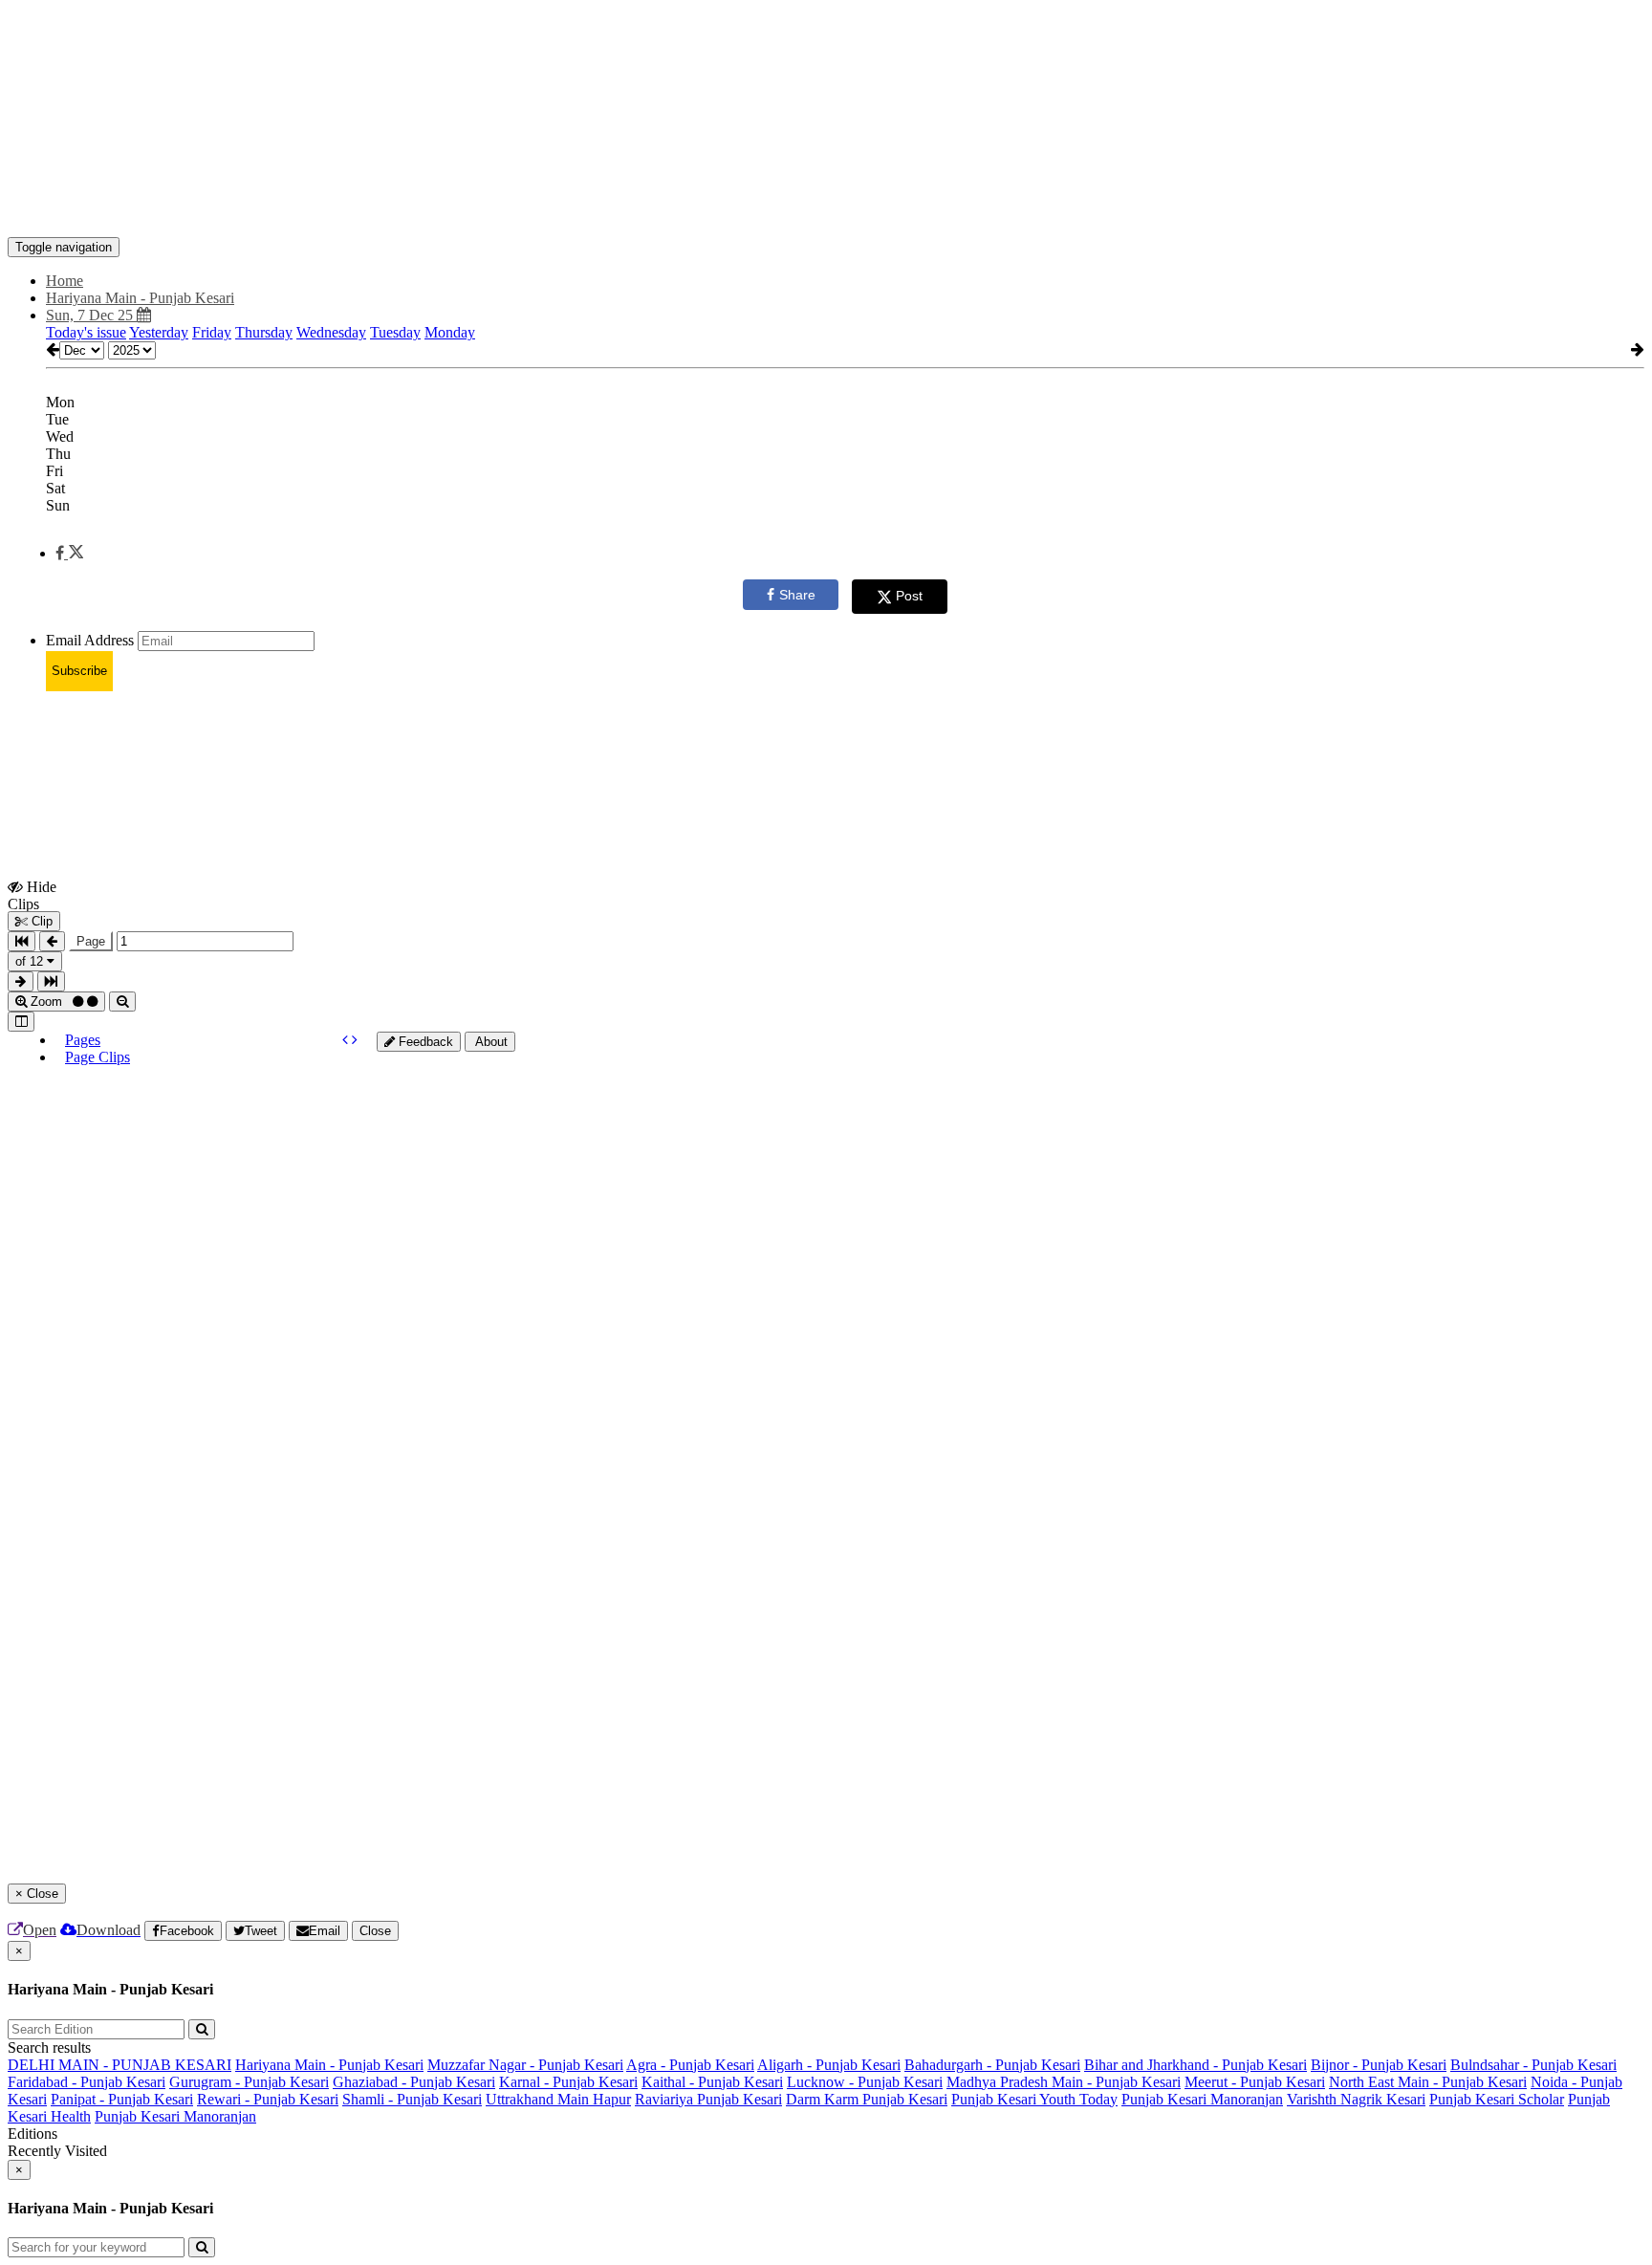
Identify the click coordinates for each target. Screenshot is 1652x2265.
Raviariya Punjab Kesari (708, 2099)
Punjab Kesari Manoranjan (1202, 2099)
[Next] (355, 1040)
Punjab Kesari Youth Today (1034, 2099)
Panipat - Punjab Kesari (122, 2099)
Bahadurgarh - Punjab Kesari (992, 2065)
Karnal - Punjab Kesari (568, 2082)
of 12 (31, 961)
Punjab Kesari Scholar (1497, 2099)
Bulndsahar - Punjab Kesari (1533, 2065)
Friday (212, 332)
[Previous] (347, 1040)
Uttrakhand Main (539, 2099)
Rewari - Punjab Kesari (268, 2099)
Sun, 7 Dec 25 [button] (91, 315)
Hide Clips (32, 895)
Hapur (612, 2099)
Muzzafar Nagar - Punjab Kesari (525, 2065)
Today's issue (86, 332)
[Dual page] (21, 1022)
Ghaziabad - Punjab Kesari (414, 2082)
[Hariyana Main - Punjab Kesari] (826, 208)
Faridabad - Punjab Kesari (87, 2082)
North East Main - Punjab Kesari (1428, 2082)
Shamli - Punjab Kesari (412, 2099)
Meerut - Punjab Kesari (1255, 2082)
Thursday (264, 332)
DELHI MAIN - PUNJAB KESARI (120, 2065)
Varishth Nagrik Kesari (1356, 2099)
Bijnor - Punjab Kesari (1379, 2065)
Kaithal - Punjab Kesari (712, 2082)
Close (375, 1931)
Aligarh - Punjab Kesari (829, 2065)
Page (91, 941)
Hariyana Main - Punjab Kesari (329, 2065)
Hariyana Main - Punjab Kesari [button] (140, 298)
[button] (69, 553)
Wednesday (331, 332)
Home (65, 281)
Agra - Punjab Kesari (690, 2065)
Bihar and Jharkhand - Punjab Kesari (1196, 2065)
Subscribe (79, 671)
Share (797, 595)
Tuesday (395, 332)
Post (909, 596)
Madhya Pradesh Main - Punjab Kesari (1064, 2082)
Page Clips (98, 1057)
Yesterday (159, 332)
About (490, 1042)
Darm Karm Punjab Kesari (867, 2099)
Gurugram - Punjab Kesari (249, 2082)
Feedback (424, 1042)
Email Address (90, 640)
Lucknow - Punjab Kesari (865, 2082)
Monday (450, 332)
